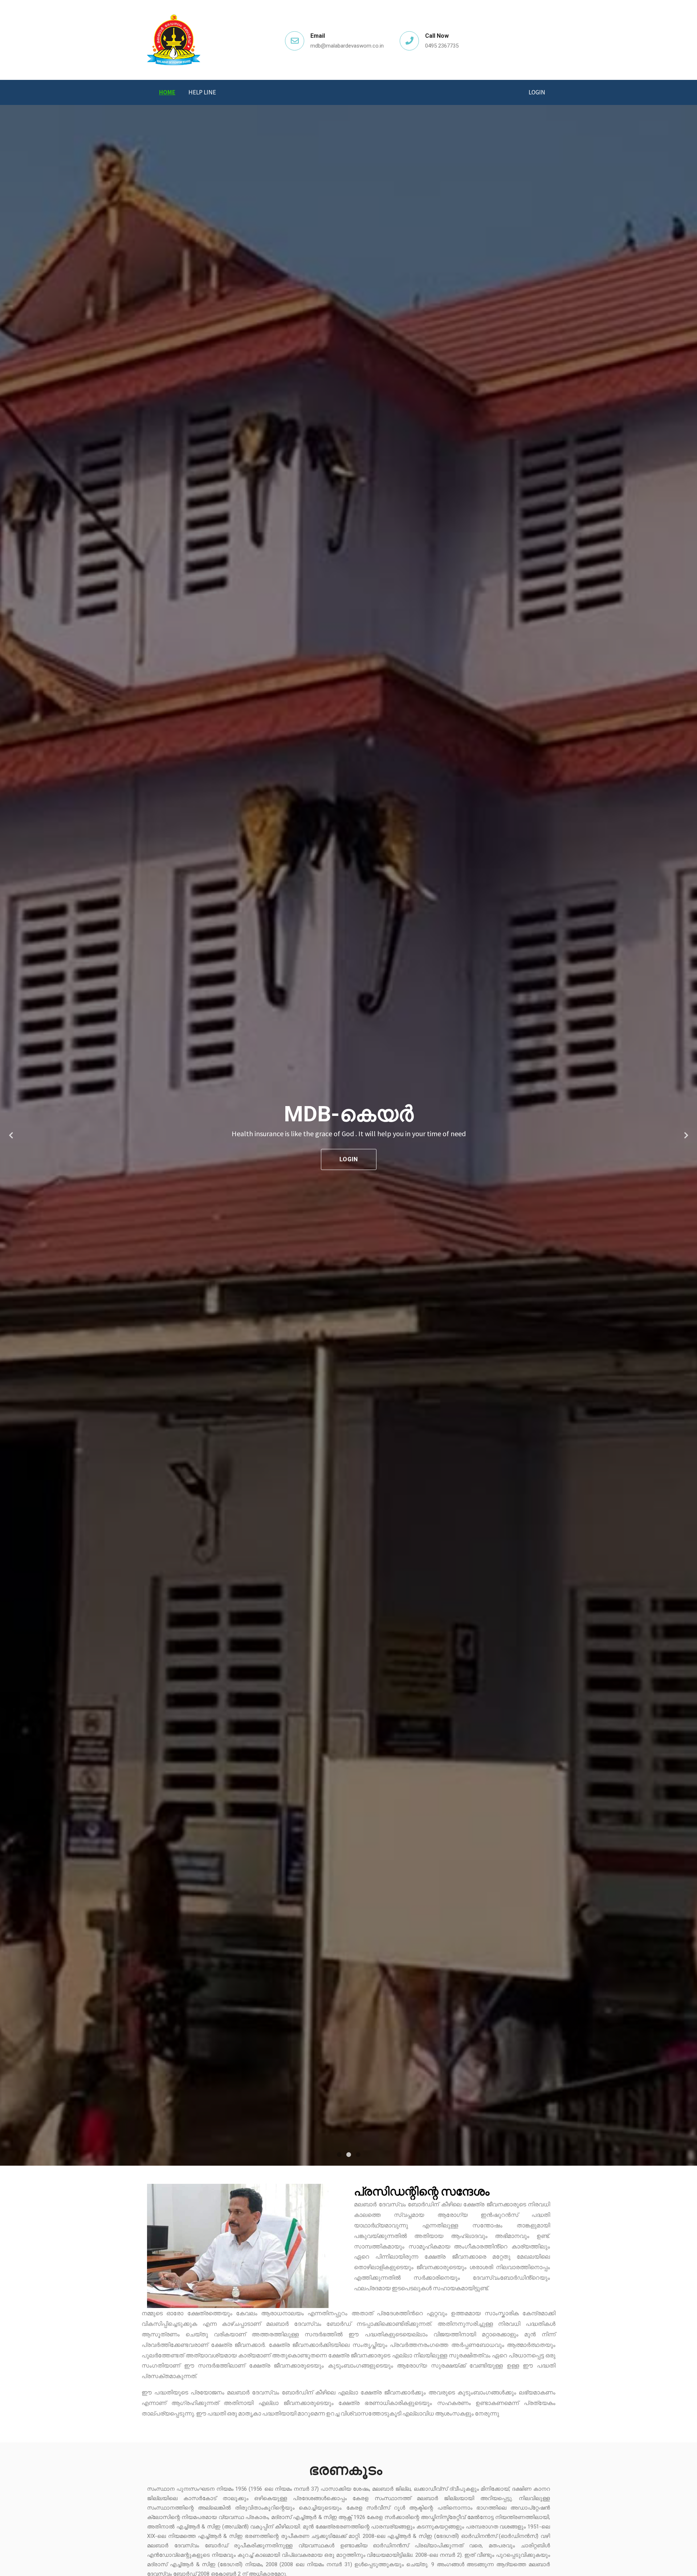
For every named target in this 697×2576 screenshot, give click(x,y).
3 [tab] (358, 2155)
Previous (11, 1135)
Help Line (202, 92)
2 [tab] (348, 2155)
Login (537, 92)
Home (167, 92)
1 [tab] (339, 2155)
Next (686, 1135)
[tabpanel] (348, 1135)
